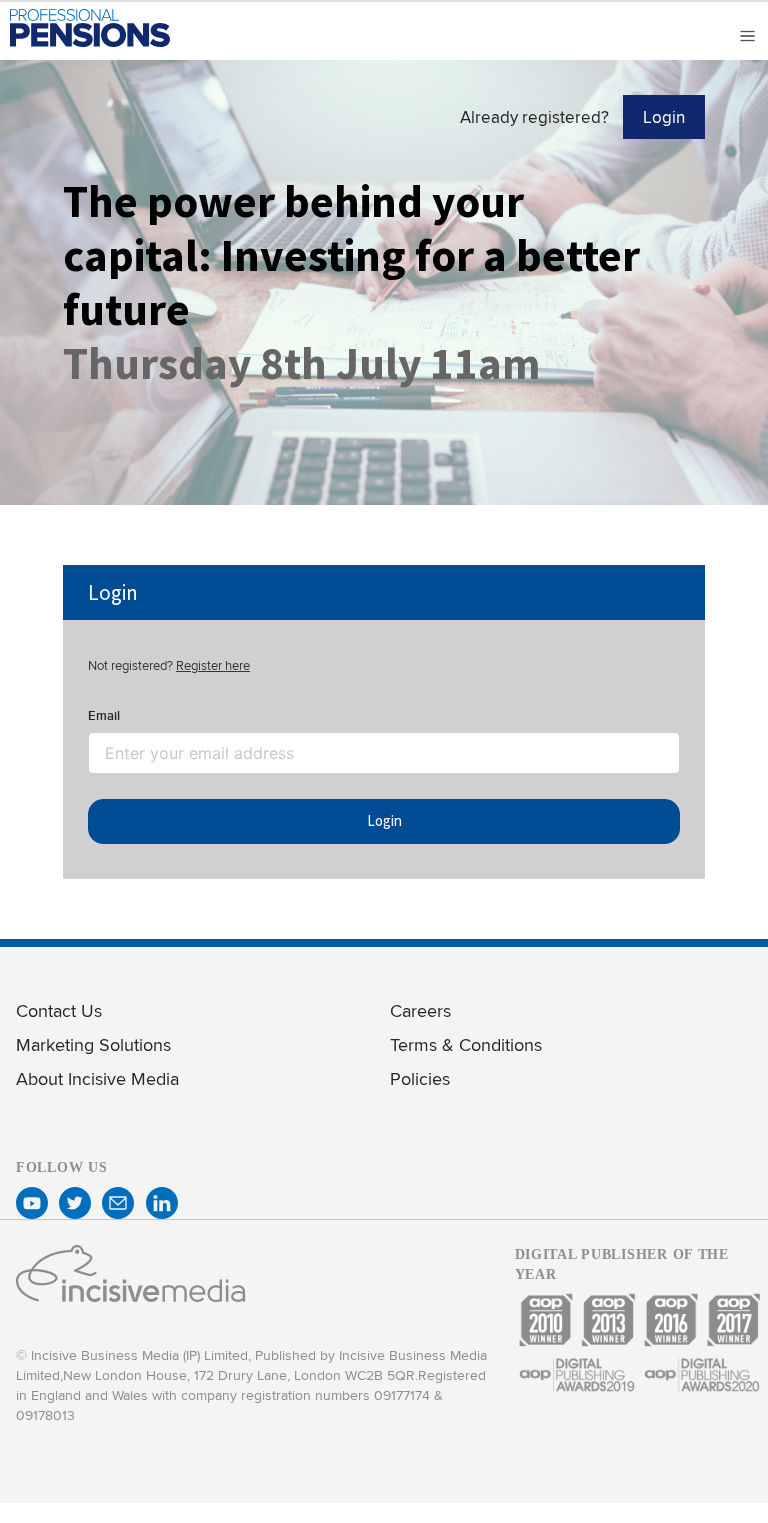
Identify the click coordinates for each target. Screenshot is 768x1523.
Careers (420, 1010)
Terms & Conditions (466, 1044)
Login (664, 117)
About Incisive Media (97, 1078)
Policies (420, 1078)
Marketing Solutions (93, 1044)
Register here (213, 665)
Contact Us (59, 1010)
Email (104, 715)
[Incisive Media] (131, 1297)
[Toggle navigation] (744, 36)
